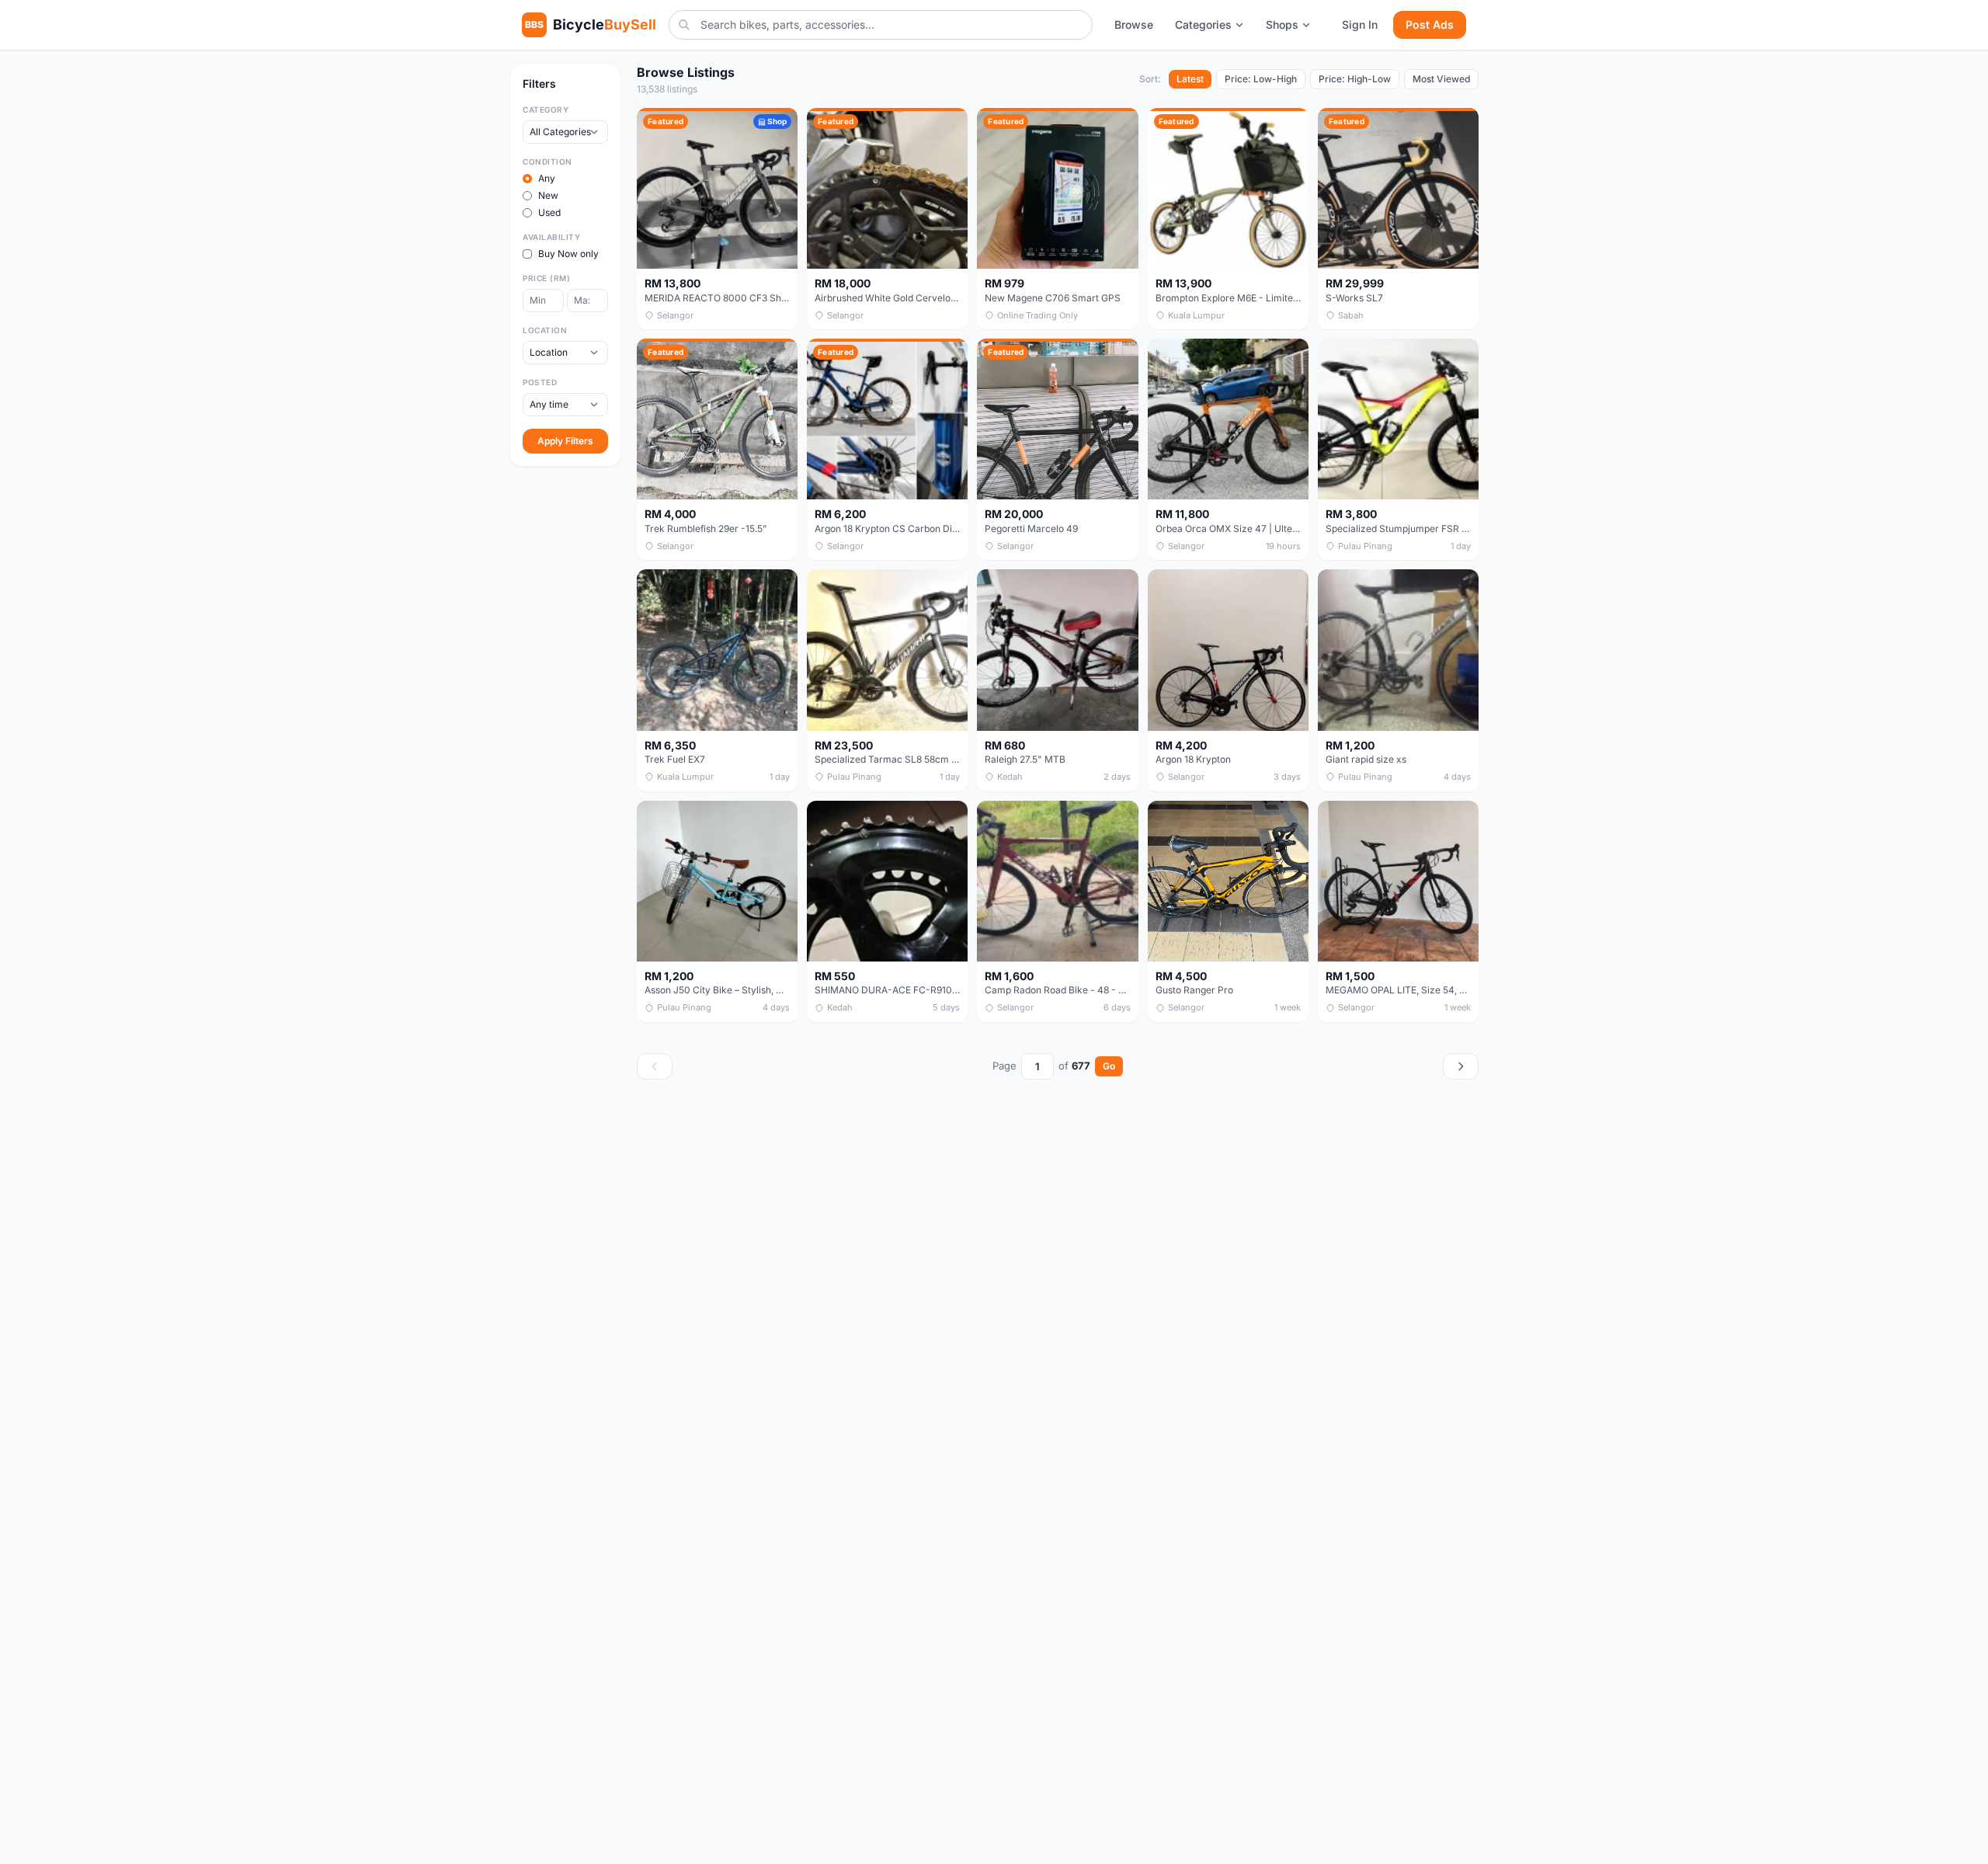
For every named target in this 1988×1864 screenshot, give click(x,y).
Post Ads (1430, 24)
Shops (1282, 24)
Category (546, 110)
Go (1109, 1066)
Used (549, 212)
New (548, 195)
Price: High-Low (1355, 79)
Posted (540, 382)
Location (545, 330)
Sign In (1360, 24)
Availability (551, 237)
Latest (1190, 79)
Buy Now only (568, 254)
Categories (1203, 24)
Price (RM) (546, 278)
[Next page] (1461, 1066)
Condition (547, 162)
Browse (1134, 24)
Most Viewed (1441, 79)
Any (547, 178)
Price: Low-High (1261, 79)
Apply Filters (565, 441)
